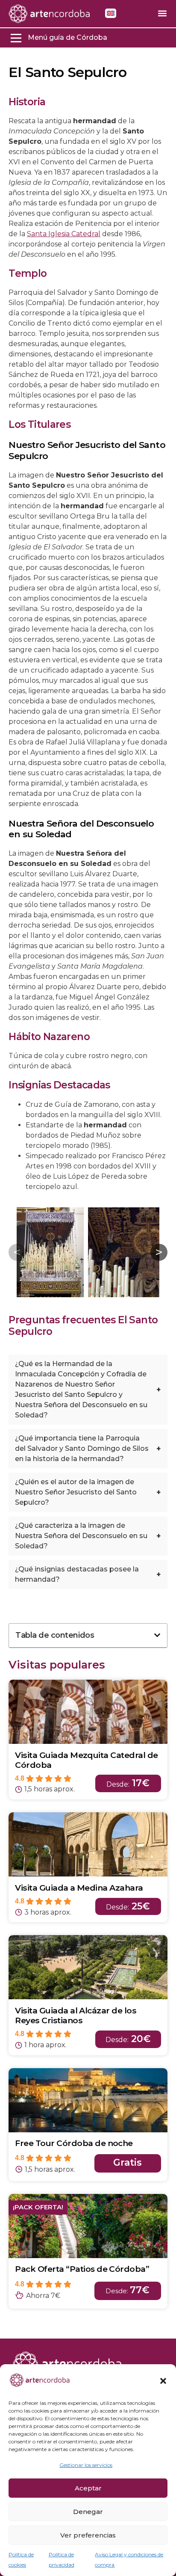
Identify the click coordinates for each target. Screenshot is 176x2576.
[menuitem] (111, 13)
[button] (163, 2381)
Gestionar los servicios (86, 2465)
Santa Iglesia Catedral (64, 234)
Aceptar (88, 2488)
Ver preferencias (88, 2535)
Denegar (88, 2512)
